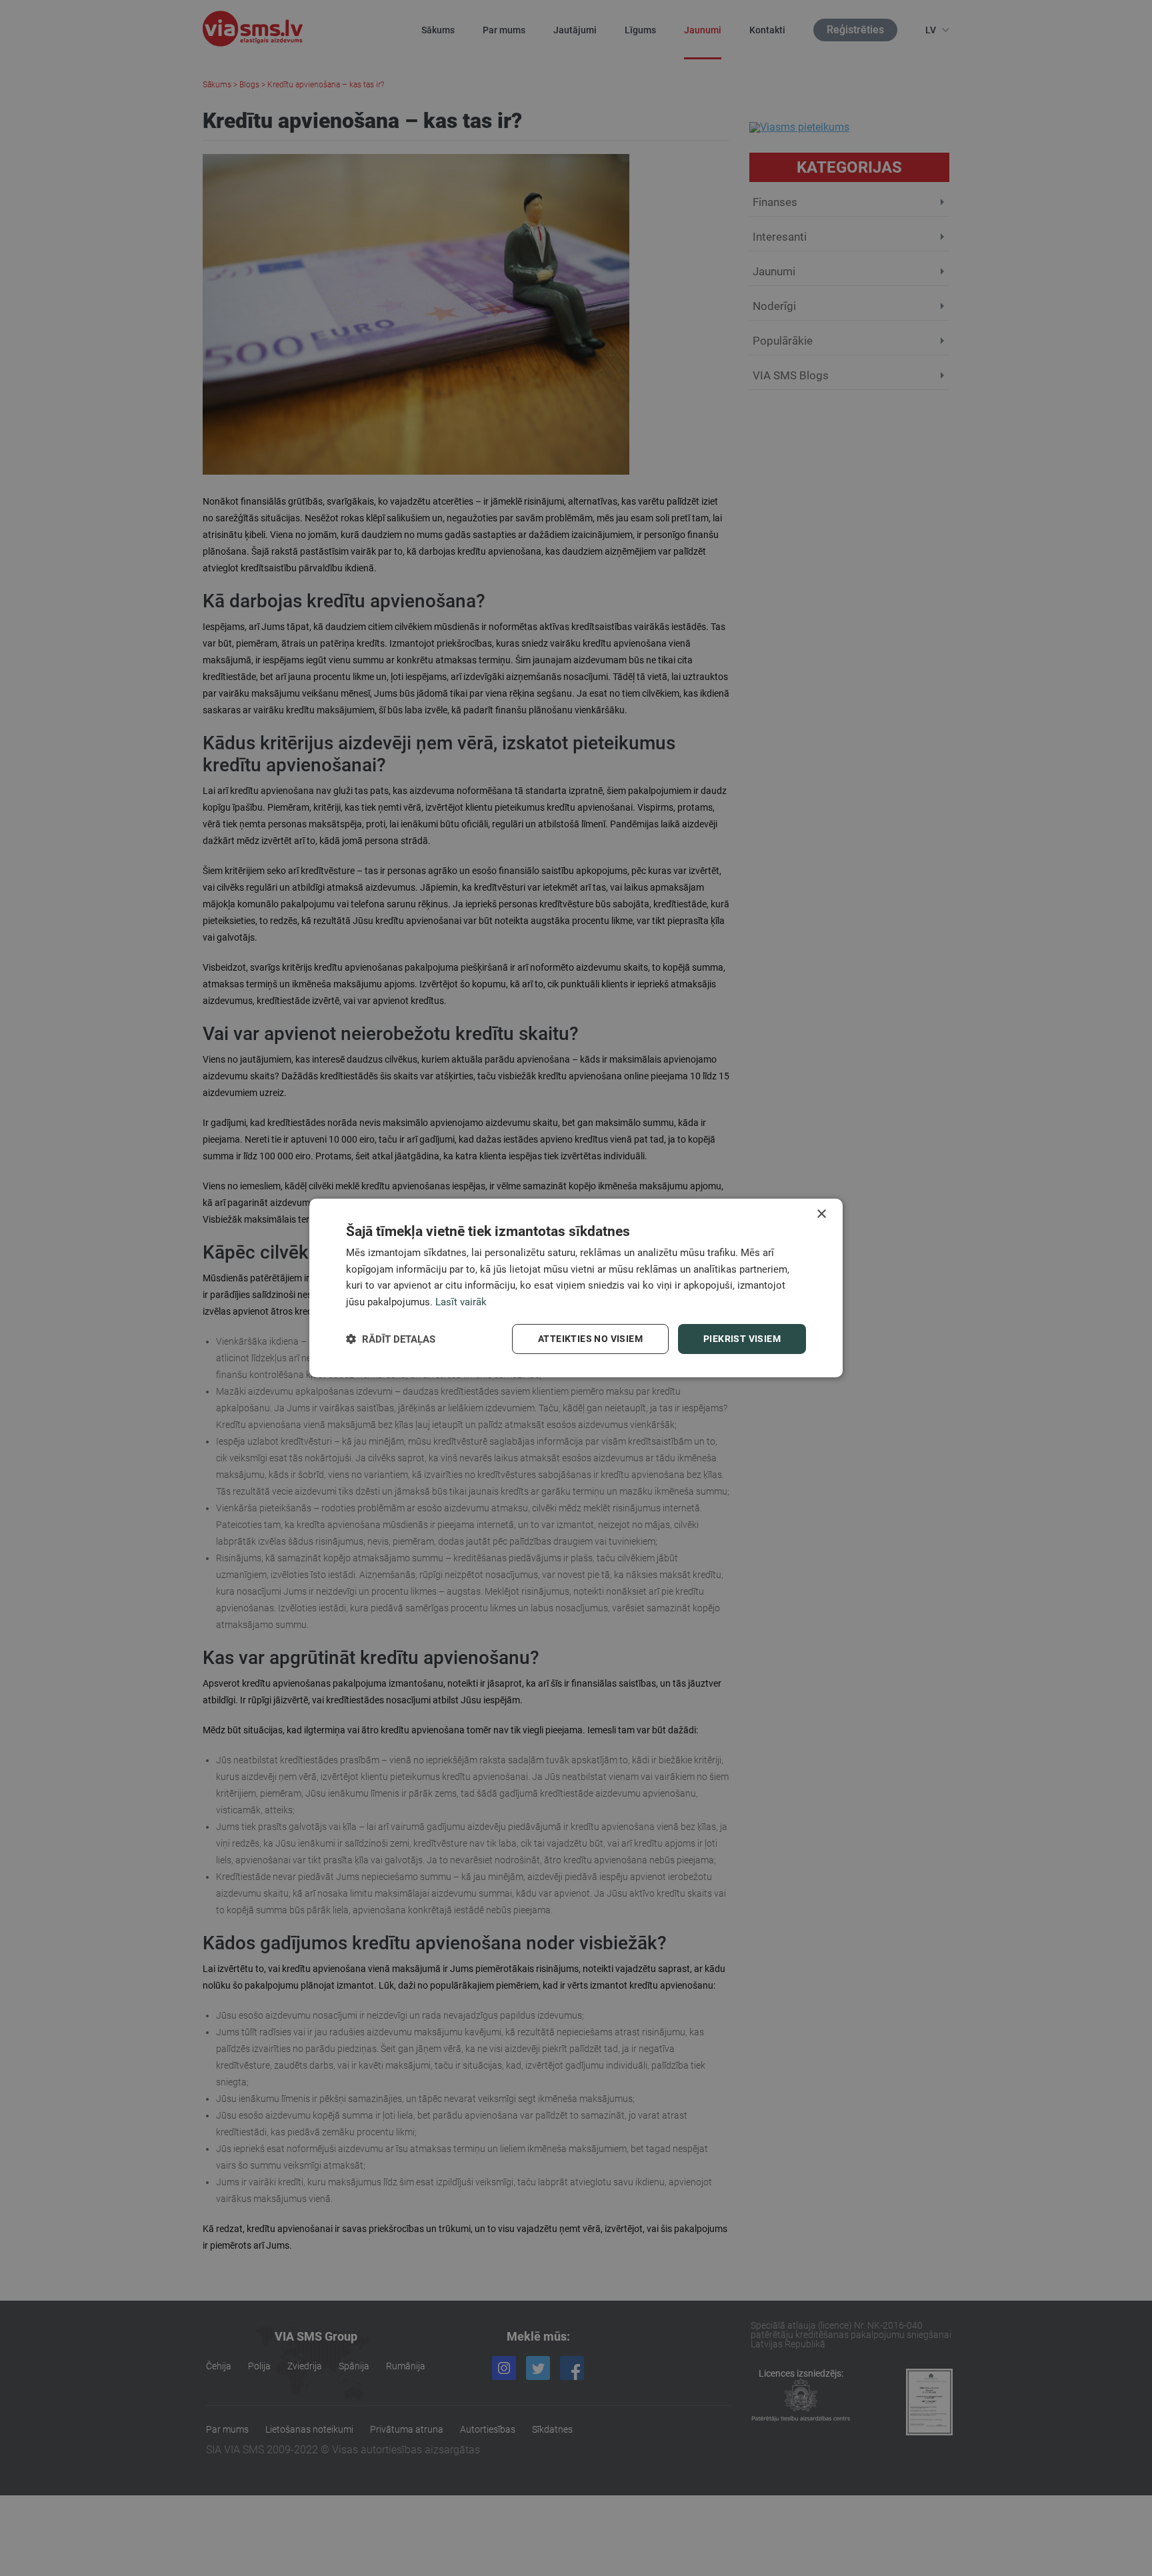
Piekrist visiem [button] (742, 1339)
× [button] (821, 1214)
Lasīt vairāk (461, 1303)
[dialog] (576, 1288)
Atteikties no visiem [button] (590, 1339)
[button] (391, 1339)
